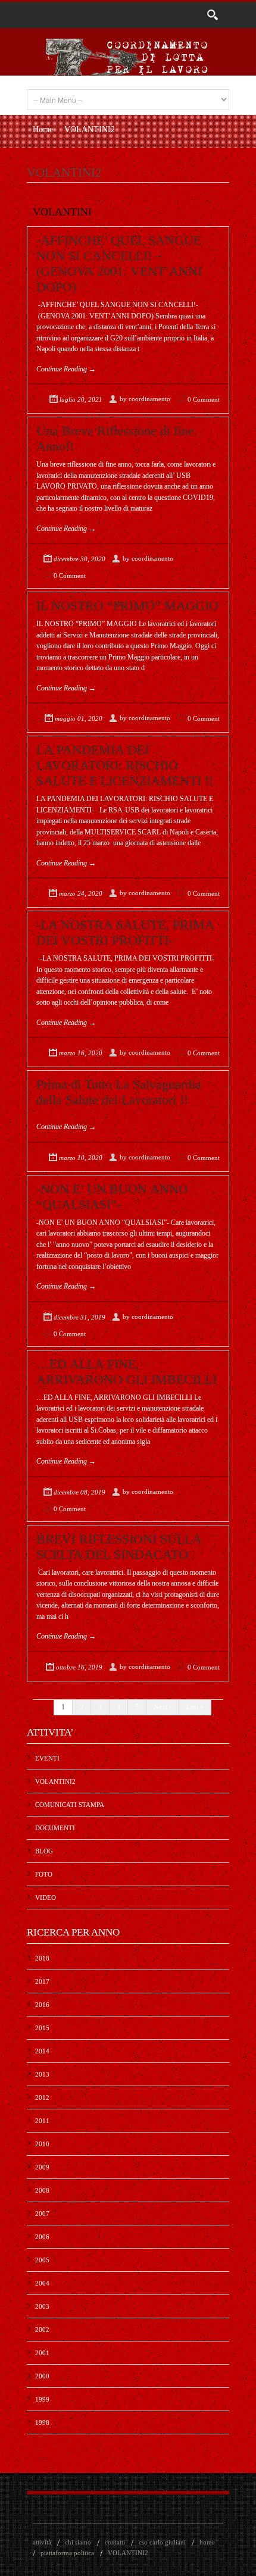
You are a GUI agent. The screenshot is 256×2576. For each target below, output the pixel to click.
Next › (163, 1707)
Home (43, 129)
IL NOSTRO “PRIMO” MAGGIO (127, 606)
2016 (42, 2005)
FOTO (44, 1874)
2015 (42, 2028)
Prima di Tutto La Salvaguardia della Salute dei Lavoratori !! (119, 1092)
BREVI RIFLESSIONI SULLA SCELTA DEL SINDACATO (119, 1547)
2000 (42, 2376)
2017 (42, 1981)
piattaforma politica (67, 2553)
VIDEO (46, 1897)
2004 (42, 2283)
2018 (42, 1958)
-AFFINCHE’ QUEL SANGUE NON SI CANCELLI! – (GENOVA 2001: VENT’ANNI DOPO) (119, 263)
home (207, 2542)
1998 (42, 2422)
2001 (42, 2353)
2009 (42, 2167)
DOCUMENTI (55, 1828)
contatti (115, 2542)
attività (42, 2542)
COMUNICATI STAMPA (70, 1805)
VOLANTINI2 (55, 1781)
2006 (42, 2237)
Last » (195, 1707)
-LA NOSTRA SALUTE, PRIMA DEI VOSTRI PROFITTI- (125, 932)
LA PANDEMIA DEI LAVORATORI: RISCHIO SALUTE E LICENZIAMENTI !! (125, 765)
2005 (42, 2260)
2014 (42, 2051)
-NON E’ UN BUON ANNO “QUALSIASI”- (112, 1197)
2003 (42, 2306)
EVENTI (47, 1758)
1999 (42, 2399)
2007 (42, 2214)
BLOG (44, 1851)
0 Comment (204, 399)
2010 (42, 2144)
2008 (42, 2190)
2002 (42, 2330)
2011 (42, 2121)
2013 (42, 2074)
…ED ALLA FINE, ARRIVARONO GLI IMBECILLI (127, 1372)
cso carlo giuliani (162, 2542)
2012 (42, 2097)
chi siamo (78, 2542)
